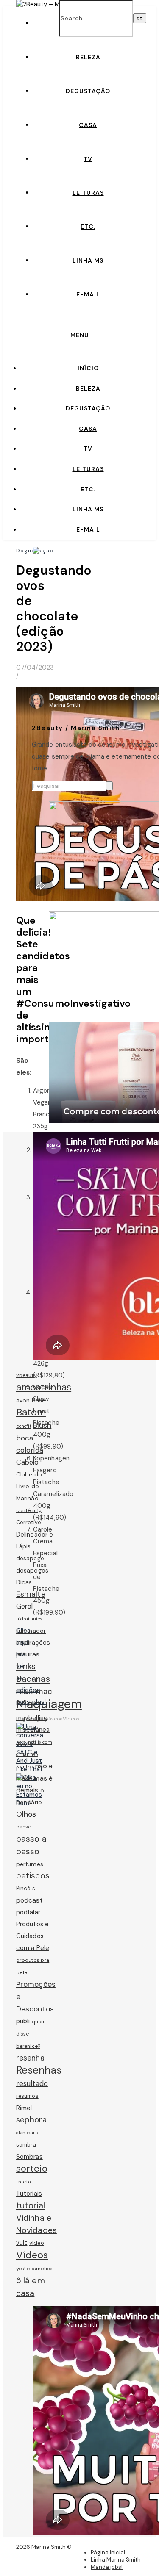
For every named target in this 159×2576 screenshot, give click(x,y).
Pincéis (26, 1888)
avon (23, 1400)
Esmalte (31, 1594)
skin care (27, 2133)
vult (22, 2243)
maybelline (32, 1718)
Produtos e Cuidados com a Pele (33, 1936)
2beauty (26, 1375)
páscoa (54, 1719)
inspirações (33, 1643)
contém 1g (29, 1510)
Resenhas (39, 2070)
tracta (24, 2182)
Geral (25, 1606)
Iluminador (31, 1631)
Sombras (29, 2157)
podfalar (28, 1912)
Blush (42, 1425)
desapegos (32, 1571)
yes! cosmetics (34, 2269)
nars (21, 1742)
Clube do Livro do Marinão (29, 1486)
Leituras (88, 193)
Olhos (26, 1814)
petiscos (33, 1876)
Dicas (24, 1582)
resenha (30, 2058)
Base (39, 1400)
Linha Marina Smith (116, 2560)
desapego (30, 1558)
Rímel (24, 2108)
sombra (26, 2145)
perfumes (30, 1864)
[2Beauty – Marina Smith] (54, 4)
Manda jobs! (107, 2567)
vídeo (37, 2243)
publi (23, 2021)
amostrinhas (44, 1387)
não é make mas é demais (34, 1778)
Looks (25, 1692)
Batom (31, 1412)
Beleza (88, 57)
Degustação (88, 91)
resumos (27, 2096)
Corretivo (29, 1522)
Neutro (25, 1767)
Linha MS (88, 260)
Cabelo (28, 1462)
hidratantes (29, 1619)
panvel (25, 1827)
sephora (31, 2120)
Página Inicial (108, 2552)
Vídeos (71, 1719)
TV (88, 159)
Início (88, 368)
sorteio (32, 2168)
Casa (88, 125)
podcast (29, 1900)
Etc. (88, 227)
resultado (32, 2083)
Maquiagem (49, 1704)
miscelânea (33, 1730)
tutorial (31, 2205)
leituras (28, 1654)
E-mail (88, 294)
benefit (24, 1426)
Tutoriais (29, 2194)
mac (44, 1691)
